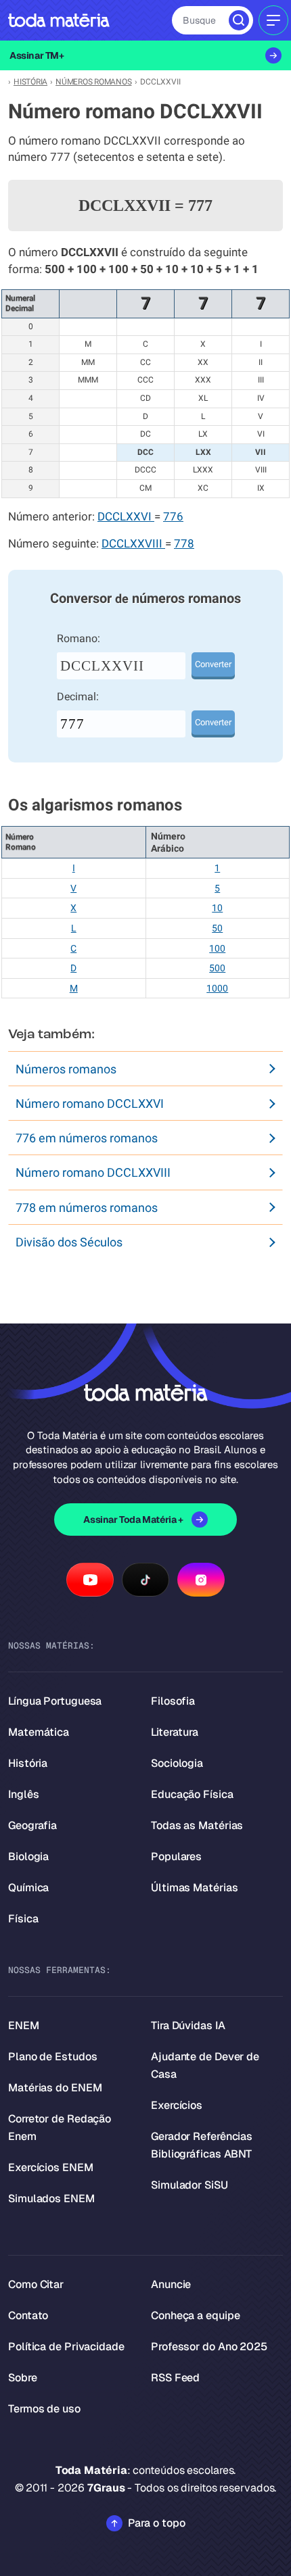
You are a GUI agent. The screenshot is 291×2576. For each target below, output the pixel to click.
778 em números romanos (87, 1208)
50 (217, 928)
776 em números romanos (87, 1138)
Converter (213, 664)
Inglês (23, 1794)
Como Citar (36, 2284)
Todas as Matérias (197, 1825)
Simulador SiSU (189, 2185)
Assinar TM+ (37, 55)
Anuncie (171, 2284)
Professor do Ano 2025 (209, 2347)
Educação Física (192, 1794)
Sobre (23, 2378)
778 (184, 544)
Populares (176, 1856)
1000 (217, 988)
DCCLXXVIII (133, 544)
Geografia (32, 1825)
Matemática (39, 1732)
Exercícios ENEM (51, 2167)
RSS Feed (175, 2378)
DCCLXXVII (102, 666)
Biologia (28, 1856)
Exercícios (177, 2105)
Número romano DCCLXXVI (90, 1103)
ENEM (24, 2025)
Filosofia (173, 1701)
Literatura (175, 1732)
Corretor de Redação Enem (60, 2128)
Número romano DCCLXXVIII (93, 1172)
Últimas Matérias (194, 1888)
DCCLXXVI (126, 517)
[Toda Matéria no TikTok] (145, 1580)
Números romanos (66, 1069)
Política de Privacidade (66, 2347)
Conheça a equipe (195, 2315)
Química (28, 1888)
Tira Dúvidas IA (188, 2025)
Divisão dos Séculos (69, 1242)
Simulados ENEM (51, 2198)
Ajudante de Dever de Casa (205, 2065)
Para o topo (157, 2523)
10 (217, 908)
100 (217, 948)
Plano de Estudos (52, 2057)
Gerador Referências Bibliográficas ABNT (202, 2145)
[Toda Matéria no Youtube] (90, 1580)
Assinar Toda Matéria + (133, 1520)
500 (217, 968)
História (28, 1763)
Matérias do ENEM (55, 2088)
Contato (28, 2315)
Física (23, 1919)
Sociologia (177, 1763)
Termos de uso (44, 2409)
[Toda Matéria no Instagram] (201, 1580)
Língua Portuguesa (55, 1701)
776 (173, 517)
